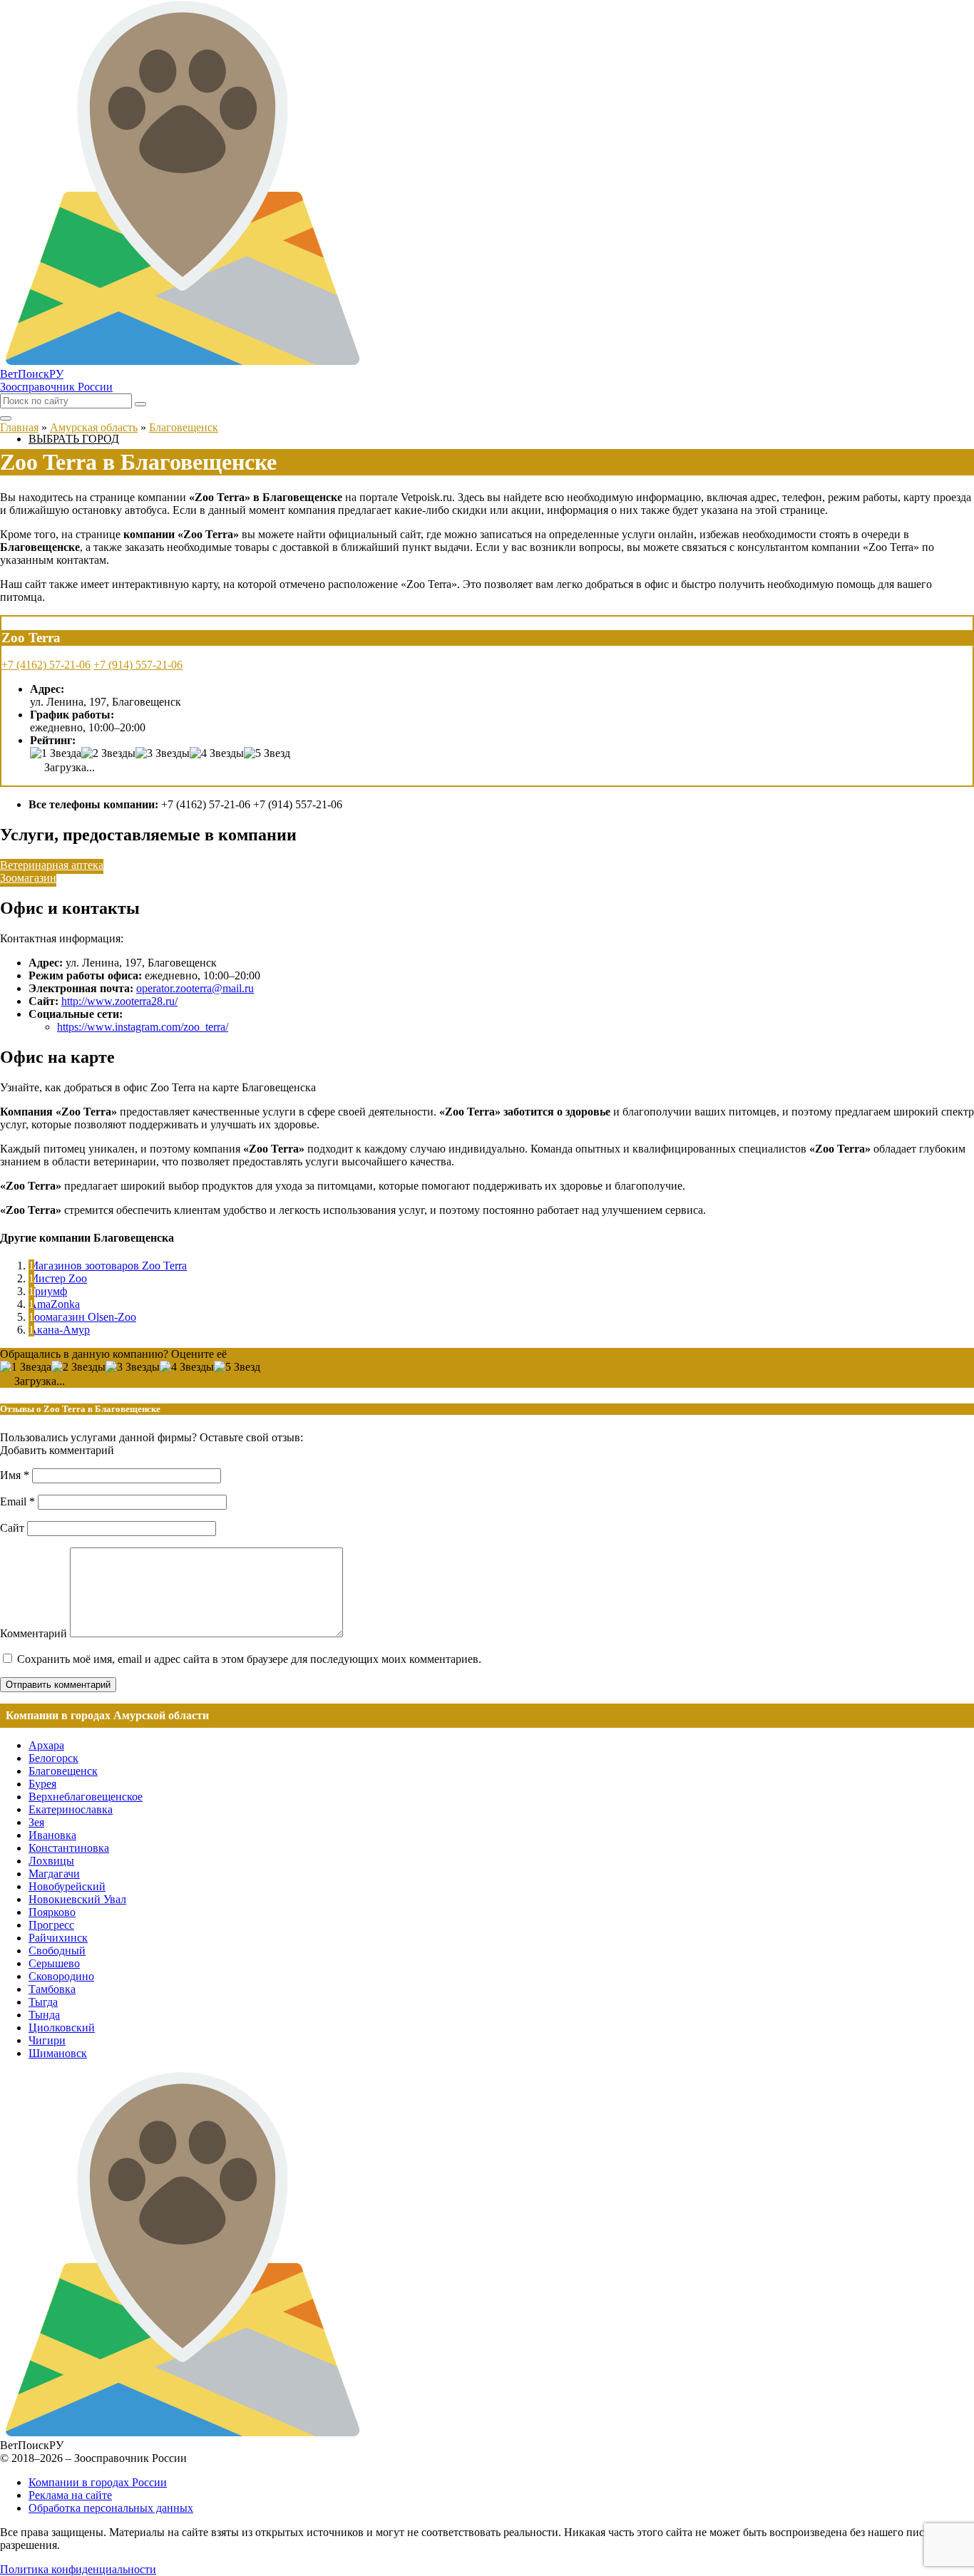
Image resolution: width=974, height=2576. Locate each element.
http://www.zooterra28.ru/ (119, 1001)
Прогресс (51, 1925)
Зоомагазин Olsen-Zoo (82, 1317)
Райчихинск (58, 1938)
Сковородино (61, 1976)
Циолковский (62, 2028)
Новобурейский (67, 1886)
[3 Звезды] (163, 753)
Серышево (54, 1963)
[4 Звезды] (217, 753)
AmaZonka (54, 1304)
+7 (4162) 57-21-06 (46, 665)
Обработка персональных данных (111, 2508)
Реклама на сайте (70, 2495)
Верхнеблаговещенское (86, 1797)
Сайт (12, 1528)
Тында (44, 2015)
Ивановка (52, 1835)
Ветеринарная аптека (52, 865)
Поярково (52, 1912)
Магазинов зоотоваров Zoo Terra (108, 1266)
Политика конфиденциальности (78, 2569)
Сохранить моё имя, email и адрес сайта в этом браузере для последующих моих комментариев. (249, 1659)
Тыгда (43, 2002)
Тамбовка (52, 1989)
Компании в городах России (98, 2482)
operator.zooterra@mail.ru (195, 988)
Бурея (42, 1784)
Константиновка (69, 1848)
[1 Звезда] (56, 753)
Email (17, 1501)
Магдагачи (54, 1874)
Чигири (47, 2040)
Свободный (57, 1951)
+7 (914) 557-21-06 (138, 665)
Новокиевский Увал (77, 1899)
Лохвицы (51, 1861)
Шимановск (58, 2053)
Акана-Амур (59, 1330)
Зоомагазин (28, 878)
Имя (15, 1475)
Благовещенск (63, 1771)
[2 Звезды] (108, 753)
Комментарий (34, 1633)
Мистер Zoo (58, 1278)
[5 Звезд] (267, 753)
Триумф (48, 1291)
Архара (46, 1745)
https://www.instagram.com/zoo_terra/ (143, 1027)
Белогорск (53, 1758)
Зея (36, 1822)
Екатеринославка (71, 1809)
